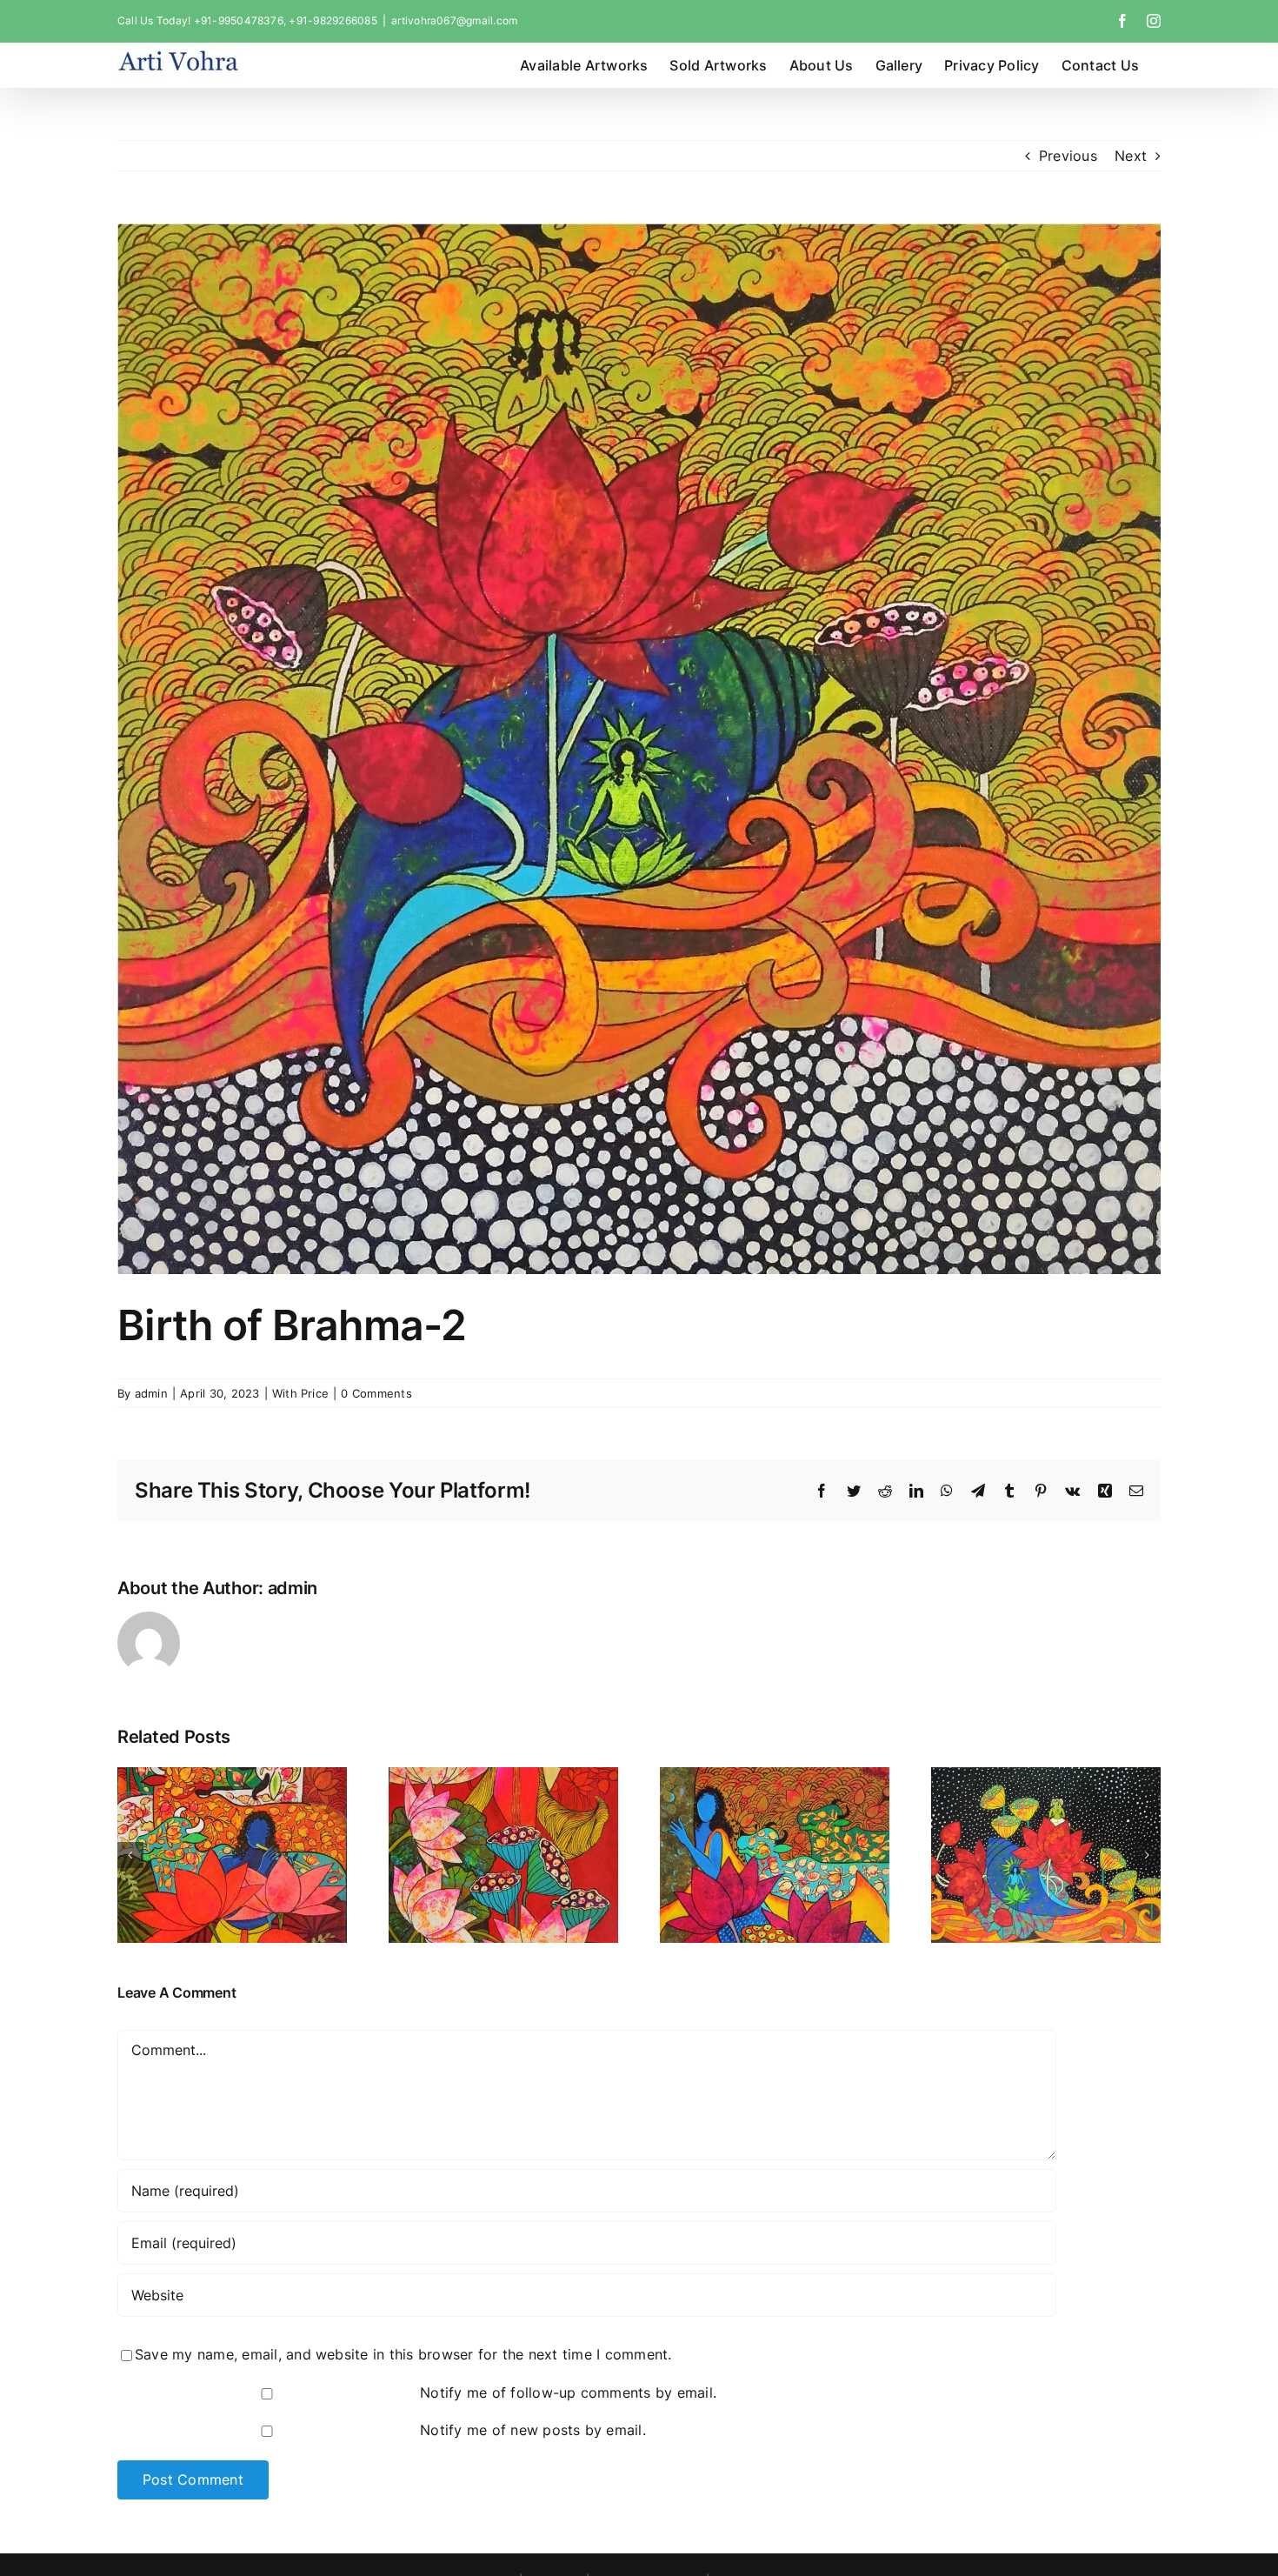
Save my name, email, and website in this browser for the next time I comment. (403, 2354)
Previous (1068, 156)
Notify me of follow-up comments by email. (568, 2392)
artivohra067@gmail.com (454, 20)
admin (151, 1393)
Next (1131, 156)
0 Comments (376, 1393)
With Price (300, 1393)
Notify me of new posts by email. (533, 2430)
